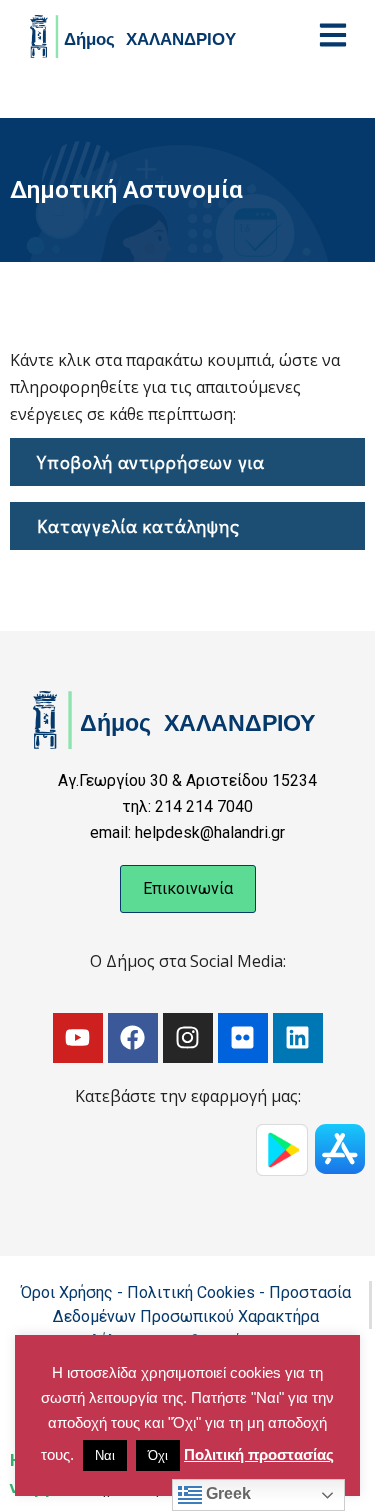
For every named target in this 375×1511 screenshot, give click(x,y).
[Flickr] (243, 1038)
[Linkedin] (298, 1038)
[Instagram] (188, 1038)
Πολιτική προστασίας (259, 1454)
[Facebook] (133, 1038)
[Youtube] (78, 1038)
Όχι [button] (158, 1455)
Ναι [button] (105, 1455)
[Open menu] (333, 35)
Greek (226, 1493)
